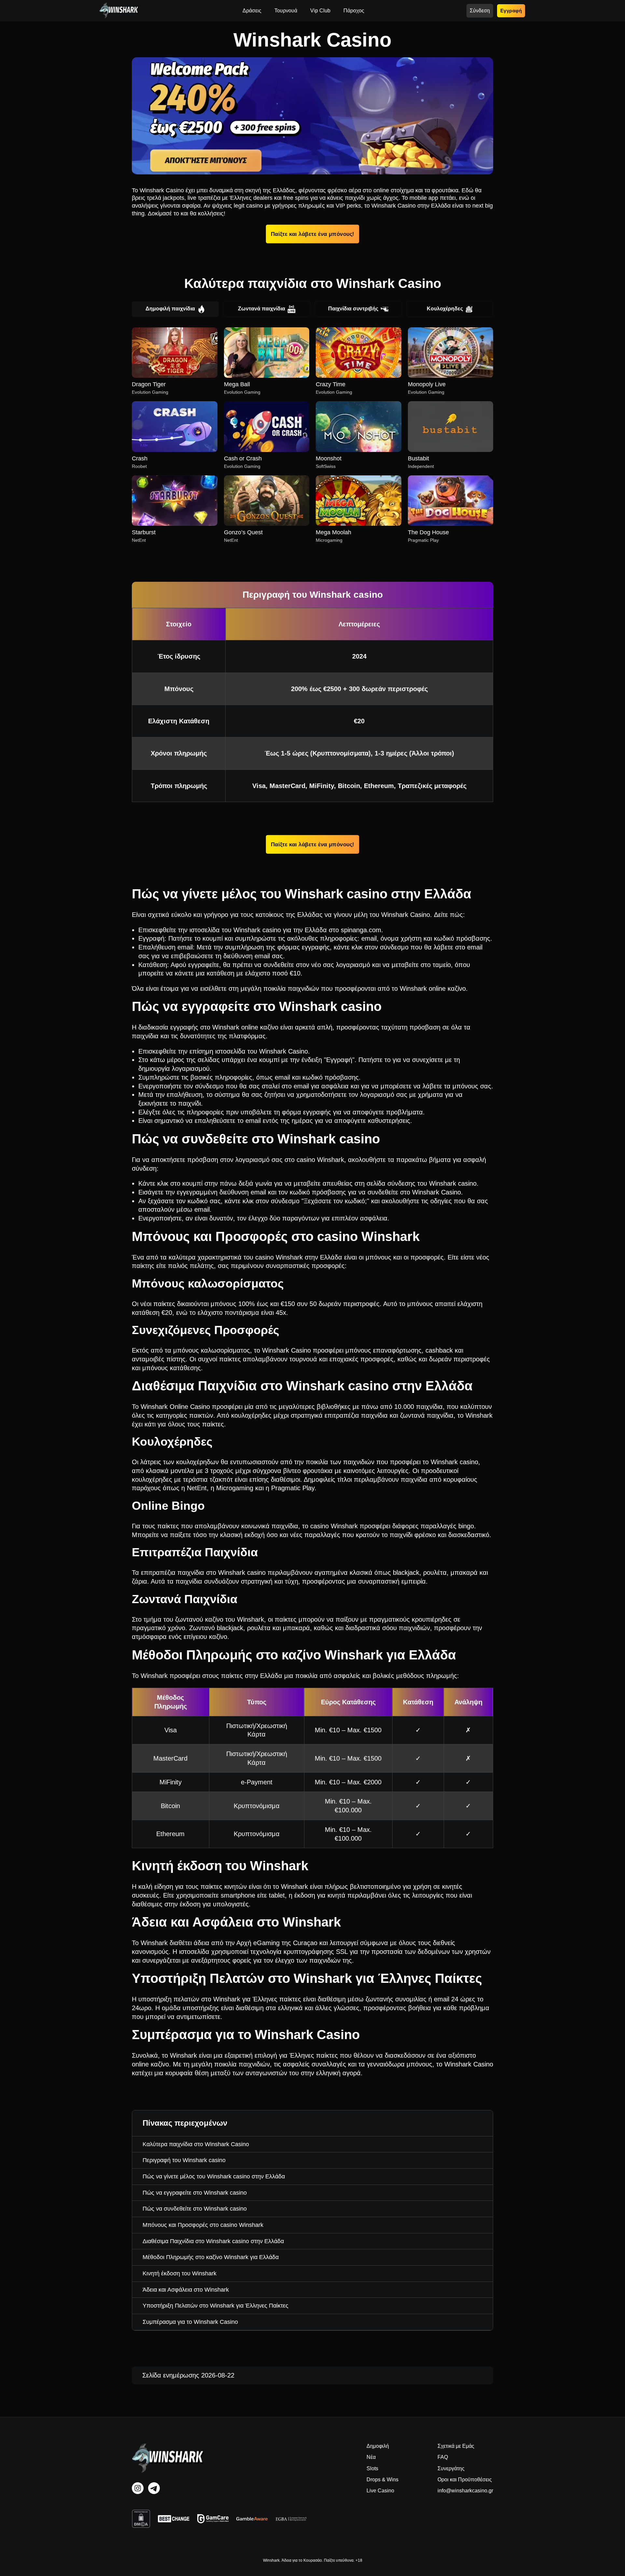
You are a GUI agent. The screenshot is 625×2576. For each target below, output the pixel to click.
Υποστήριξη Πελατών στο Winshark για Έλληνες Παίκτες (215, 2306)
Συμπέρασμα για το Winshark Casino (190, 2322)
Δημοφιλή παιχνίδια (170, 309)
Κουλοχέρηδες (445, 309)
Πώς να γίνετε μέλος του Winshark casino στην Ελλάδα (214, 2176)
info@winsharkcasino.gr (465, 2491)
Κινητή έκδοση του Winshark (180, 2273)
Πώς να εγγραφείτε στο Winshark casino (195, 2193)
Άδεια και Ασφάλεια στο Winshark (186, 2290)
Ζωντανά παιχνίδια (262, 309)
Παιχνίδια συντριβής (353, 309)
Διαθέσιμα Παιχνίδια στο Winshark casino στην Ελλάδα (213, 2241)
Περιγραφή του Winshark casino (184, 2160)
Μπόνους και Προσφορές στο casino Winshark (203, 2225)
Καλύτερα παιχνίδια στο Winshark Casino (196, 2144)
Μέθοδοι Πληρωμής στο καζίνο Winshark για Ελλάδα (211, 2257)
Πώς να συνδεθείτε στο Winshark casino (195, 2209)
